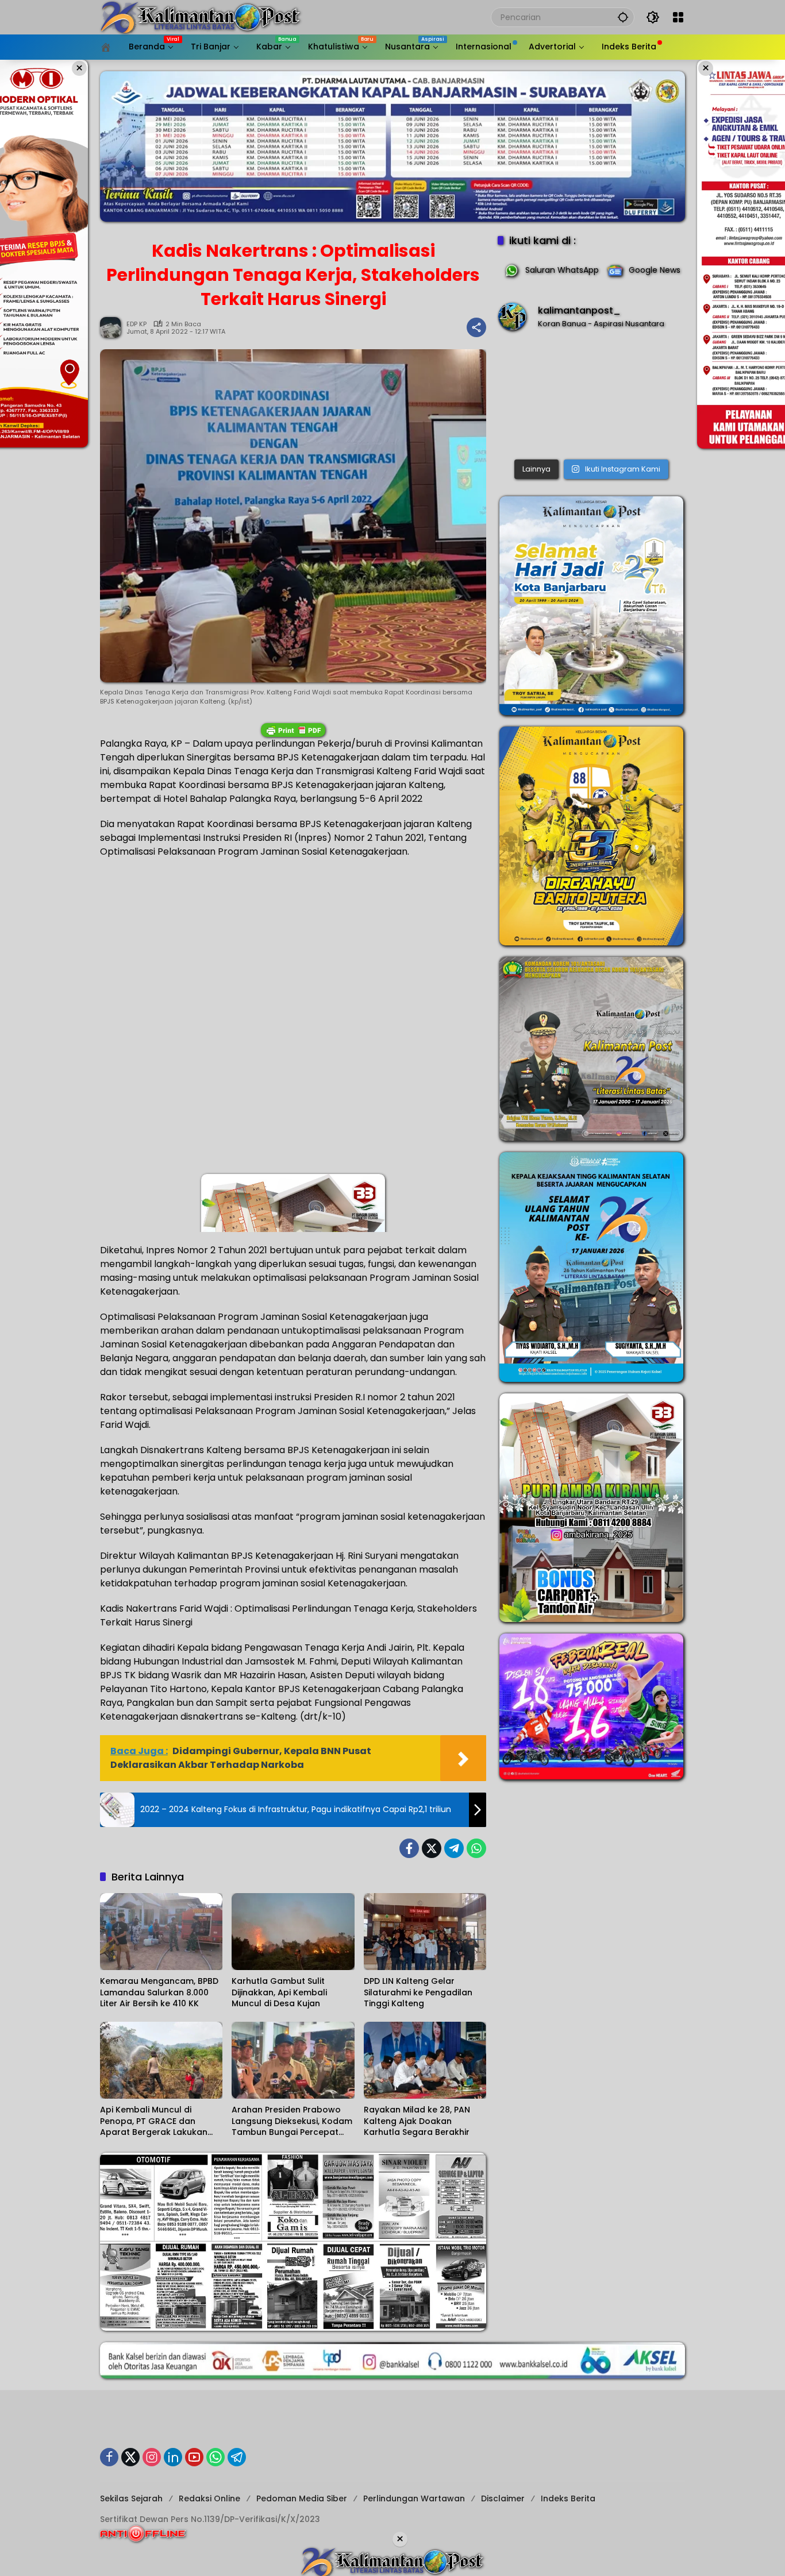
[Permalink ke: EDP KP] (113, 327)
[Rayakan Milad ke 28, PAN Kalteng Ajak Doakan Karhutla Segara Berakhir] (425, 2060)
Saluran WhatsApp (562, 270)
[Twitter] (432, 1848)
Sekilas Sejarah (131, 2498)
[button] (623, 17)
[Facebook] (409, 1848)
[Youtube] (194, 2457)
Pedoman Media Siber (302, 2498)
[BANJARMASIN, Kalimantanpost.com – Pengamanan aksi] (591, 398)
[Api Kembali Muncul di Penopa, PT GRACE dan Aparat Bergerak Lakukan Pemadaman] (161, 2060)
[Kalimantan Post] (201, 17)
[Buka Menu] (678, 17)
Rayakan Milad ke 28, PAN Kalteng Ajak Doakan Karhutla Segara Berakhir (417, 2121)
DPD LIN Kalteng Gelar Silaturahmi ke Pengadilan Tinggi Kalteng (418, 1992)
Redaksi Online (209, 2498)
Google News (655, 270)
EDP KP (136, 324)
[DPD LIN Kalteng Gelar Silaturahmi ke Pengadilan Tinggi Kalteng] (425, 1932)
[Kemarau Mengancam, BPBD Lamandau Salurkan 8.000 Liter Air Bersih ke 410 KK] (161, 1932)
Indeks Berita (568, 2498)
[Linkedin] (173, 2457)
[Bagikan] (476, 327)
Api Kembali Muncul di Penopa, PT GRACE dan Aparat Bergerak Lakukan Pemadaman (154, 2121)
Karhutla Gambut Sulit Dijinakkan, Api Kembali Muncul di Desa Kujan (279, 1992)
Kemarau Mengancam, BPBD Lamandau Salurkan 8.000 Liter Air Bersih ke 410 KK (159, 1992)
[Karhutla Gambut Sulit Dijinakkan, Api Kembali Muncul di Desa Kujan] (293, 1932)
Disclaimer (503, 2498)
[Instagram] (152, 2457)
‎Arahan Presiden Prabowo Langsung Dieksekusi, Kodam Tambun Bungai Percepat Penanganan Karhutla (292, 2121)
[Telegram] (454, 1848)
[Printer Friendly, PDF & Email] (293, 730)
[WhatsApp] (476, 1848)
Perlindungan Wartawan (414, 2498)
